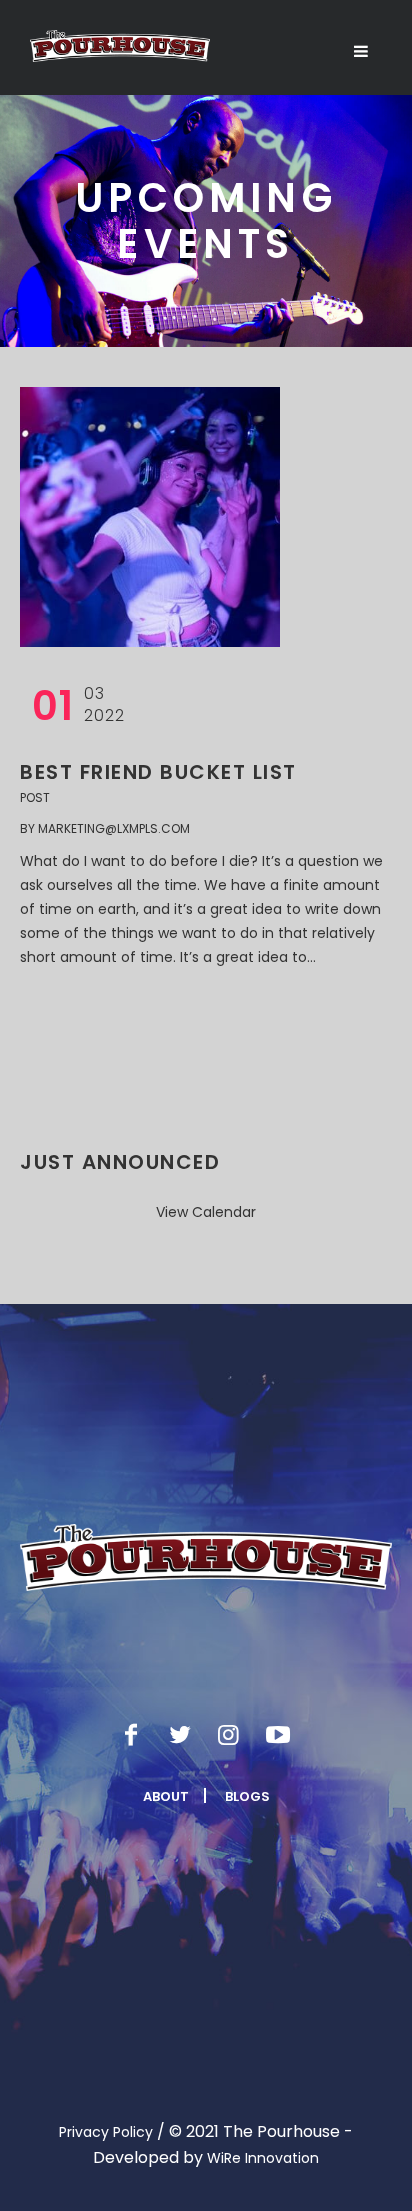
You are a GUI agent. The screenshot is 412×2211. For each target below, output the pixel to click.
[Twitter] (180, 1735)
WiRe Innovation (263, 2158)
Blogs (247, 1796)
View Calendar (206, 1212)
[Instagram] (229, 1735)
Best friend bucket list (158, 772)
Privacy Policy (106, 2132)
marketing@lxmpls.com (114, 828)
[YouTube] (278, 1735)
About (166, 1796)
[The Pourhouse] (120, 46)
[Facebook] (131, 1735)
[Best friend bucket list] (150, 517)
